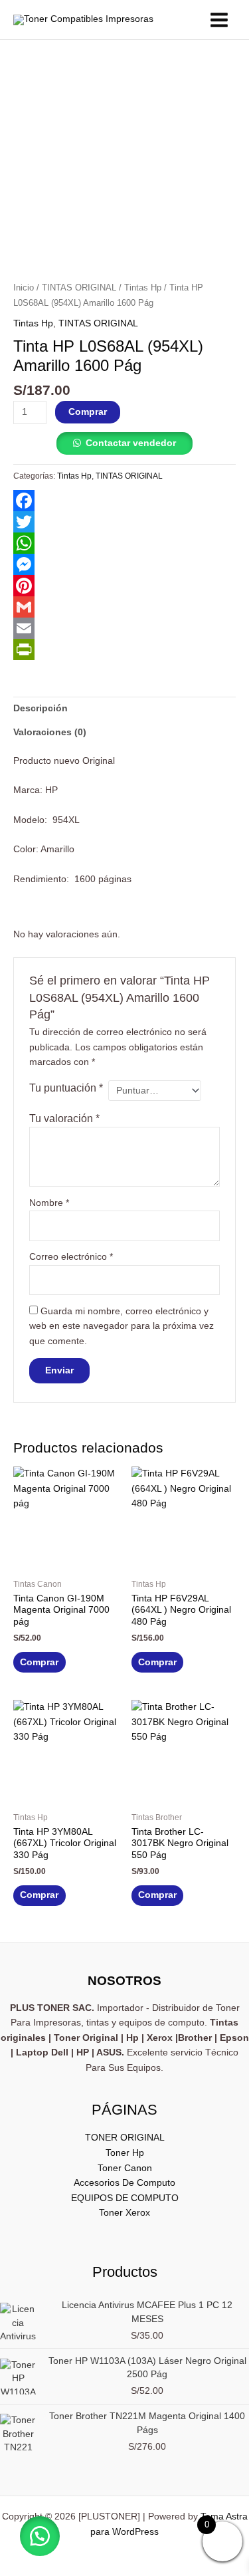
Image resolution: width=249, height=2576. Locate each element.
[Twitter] (124, 522)
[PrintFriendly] (124, 649)
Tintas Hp (143, 288)
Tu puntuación (66, 1088)
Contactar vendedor (131, 443)
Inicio (24, 288)
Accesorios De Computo (124, 2183)
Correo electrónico (71, 1257)
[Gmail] (124, 607)
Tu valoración (64, 1118)
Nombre (49, 1203)
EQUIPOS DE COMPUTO (125, 2198)
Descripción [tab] (41, 708)
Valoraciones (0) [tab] (50, 732)
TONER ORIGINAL (125, 2138)
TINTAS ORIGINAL (79, 288)
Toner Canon (125, 2168)
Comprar (88, 412)
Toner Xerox (124, 2213)
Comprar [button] (39, 1662)
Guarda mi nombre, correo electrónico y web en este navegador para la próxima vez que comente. (122, 1326)
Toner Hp (125, 2153)
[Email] (124, 628)
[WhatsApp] (124, 543)
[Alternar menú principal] (219, 20)
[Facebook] (124, 501)
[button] (40, 2536)
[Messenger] (124, 564)
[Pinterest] (124, 586)
